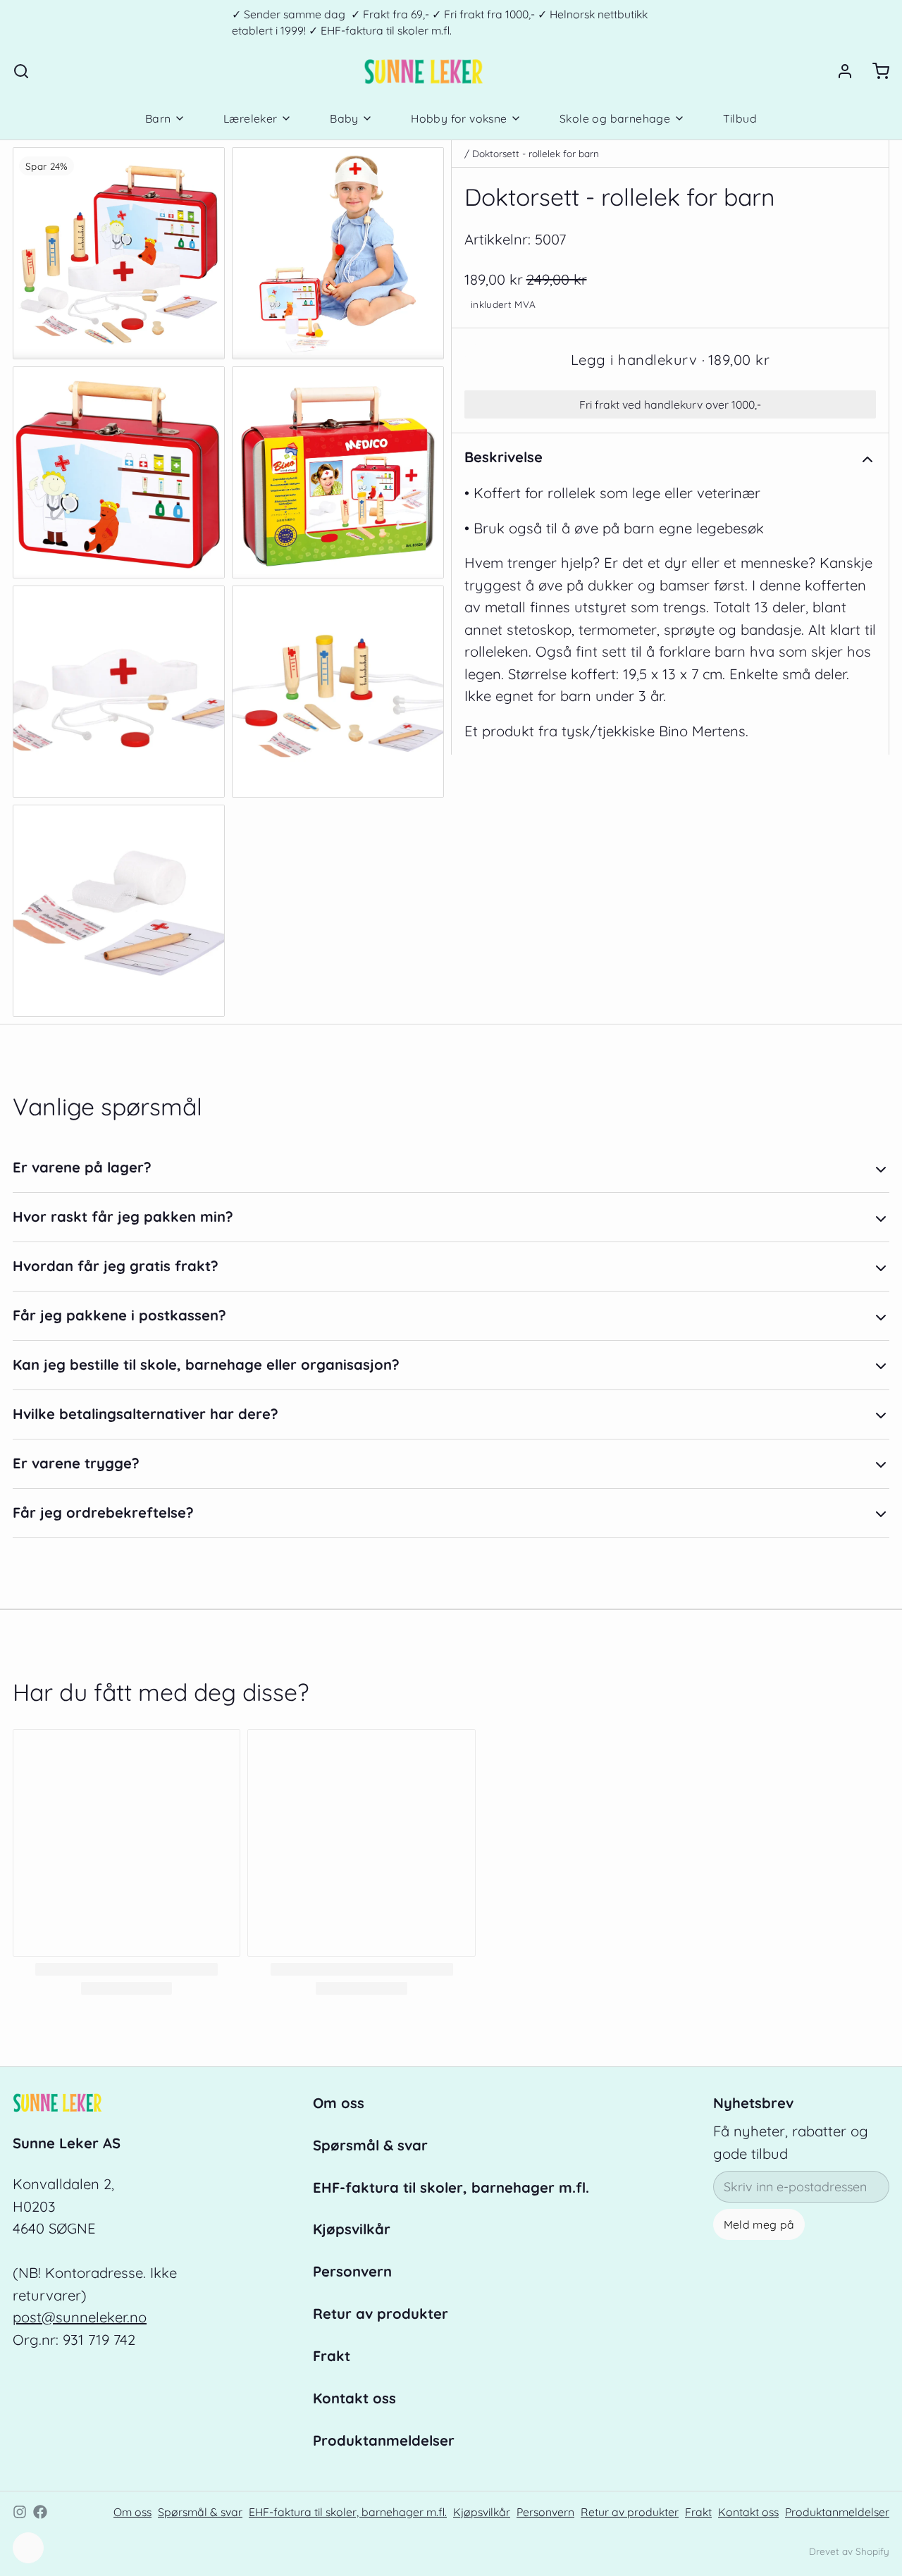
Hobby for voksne (459, 118)
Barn (158, 118)
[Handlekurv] (875, 71)
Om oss (339, 2103)
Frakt (332, 2356)
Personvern (352, 2271)
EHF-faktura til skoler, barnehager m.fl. (451, 2187)
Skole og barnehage (615, 118)
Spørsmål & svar (370, 2145)
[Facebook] (40, 2512)
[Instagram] (20, 2512)
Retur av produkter (381, 2314)
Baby (344, 118)
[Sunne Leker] (423, 71)
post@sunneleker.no (80, 2317)
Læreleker (251, 118)
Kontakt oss (354, 2398)
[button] (670, 360)
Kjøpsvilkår (352, 2229)
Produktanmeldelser (384, 2440)
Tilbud (740, 118)
